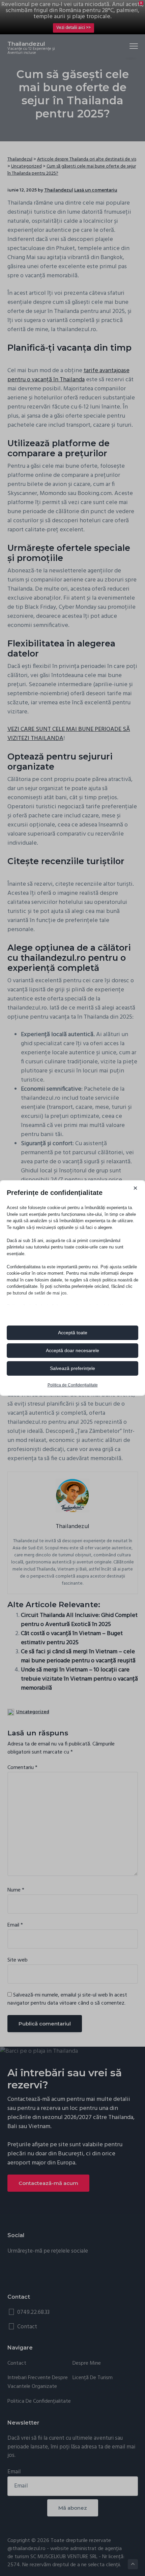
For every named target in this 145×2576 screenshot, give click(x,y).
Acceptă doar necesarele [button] (72, 1350)
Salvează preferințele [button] (72, 1368)
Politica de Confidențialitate (73, 1385)
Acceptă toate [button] (73, 1333)
